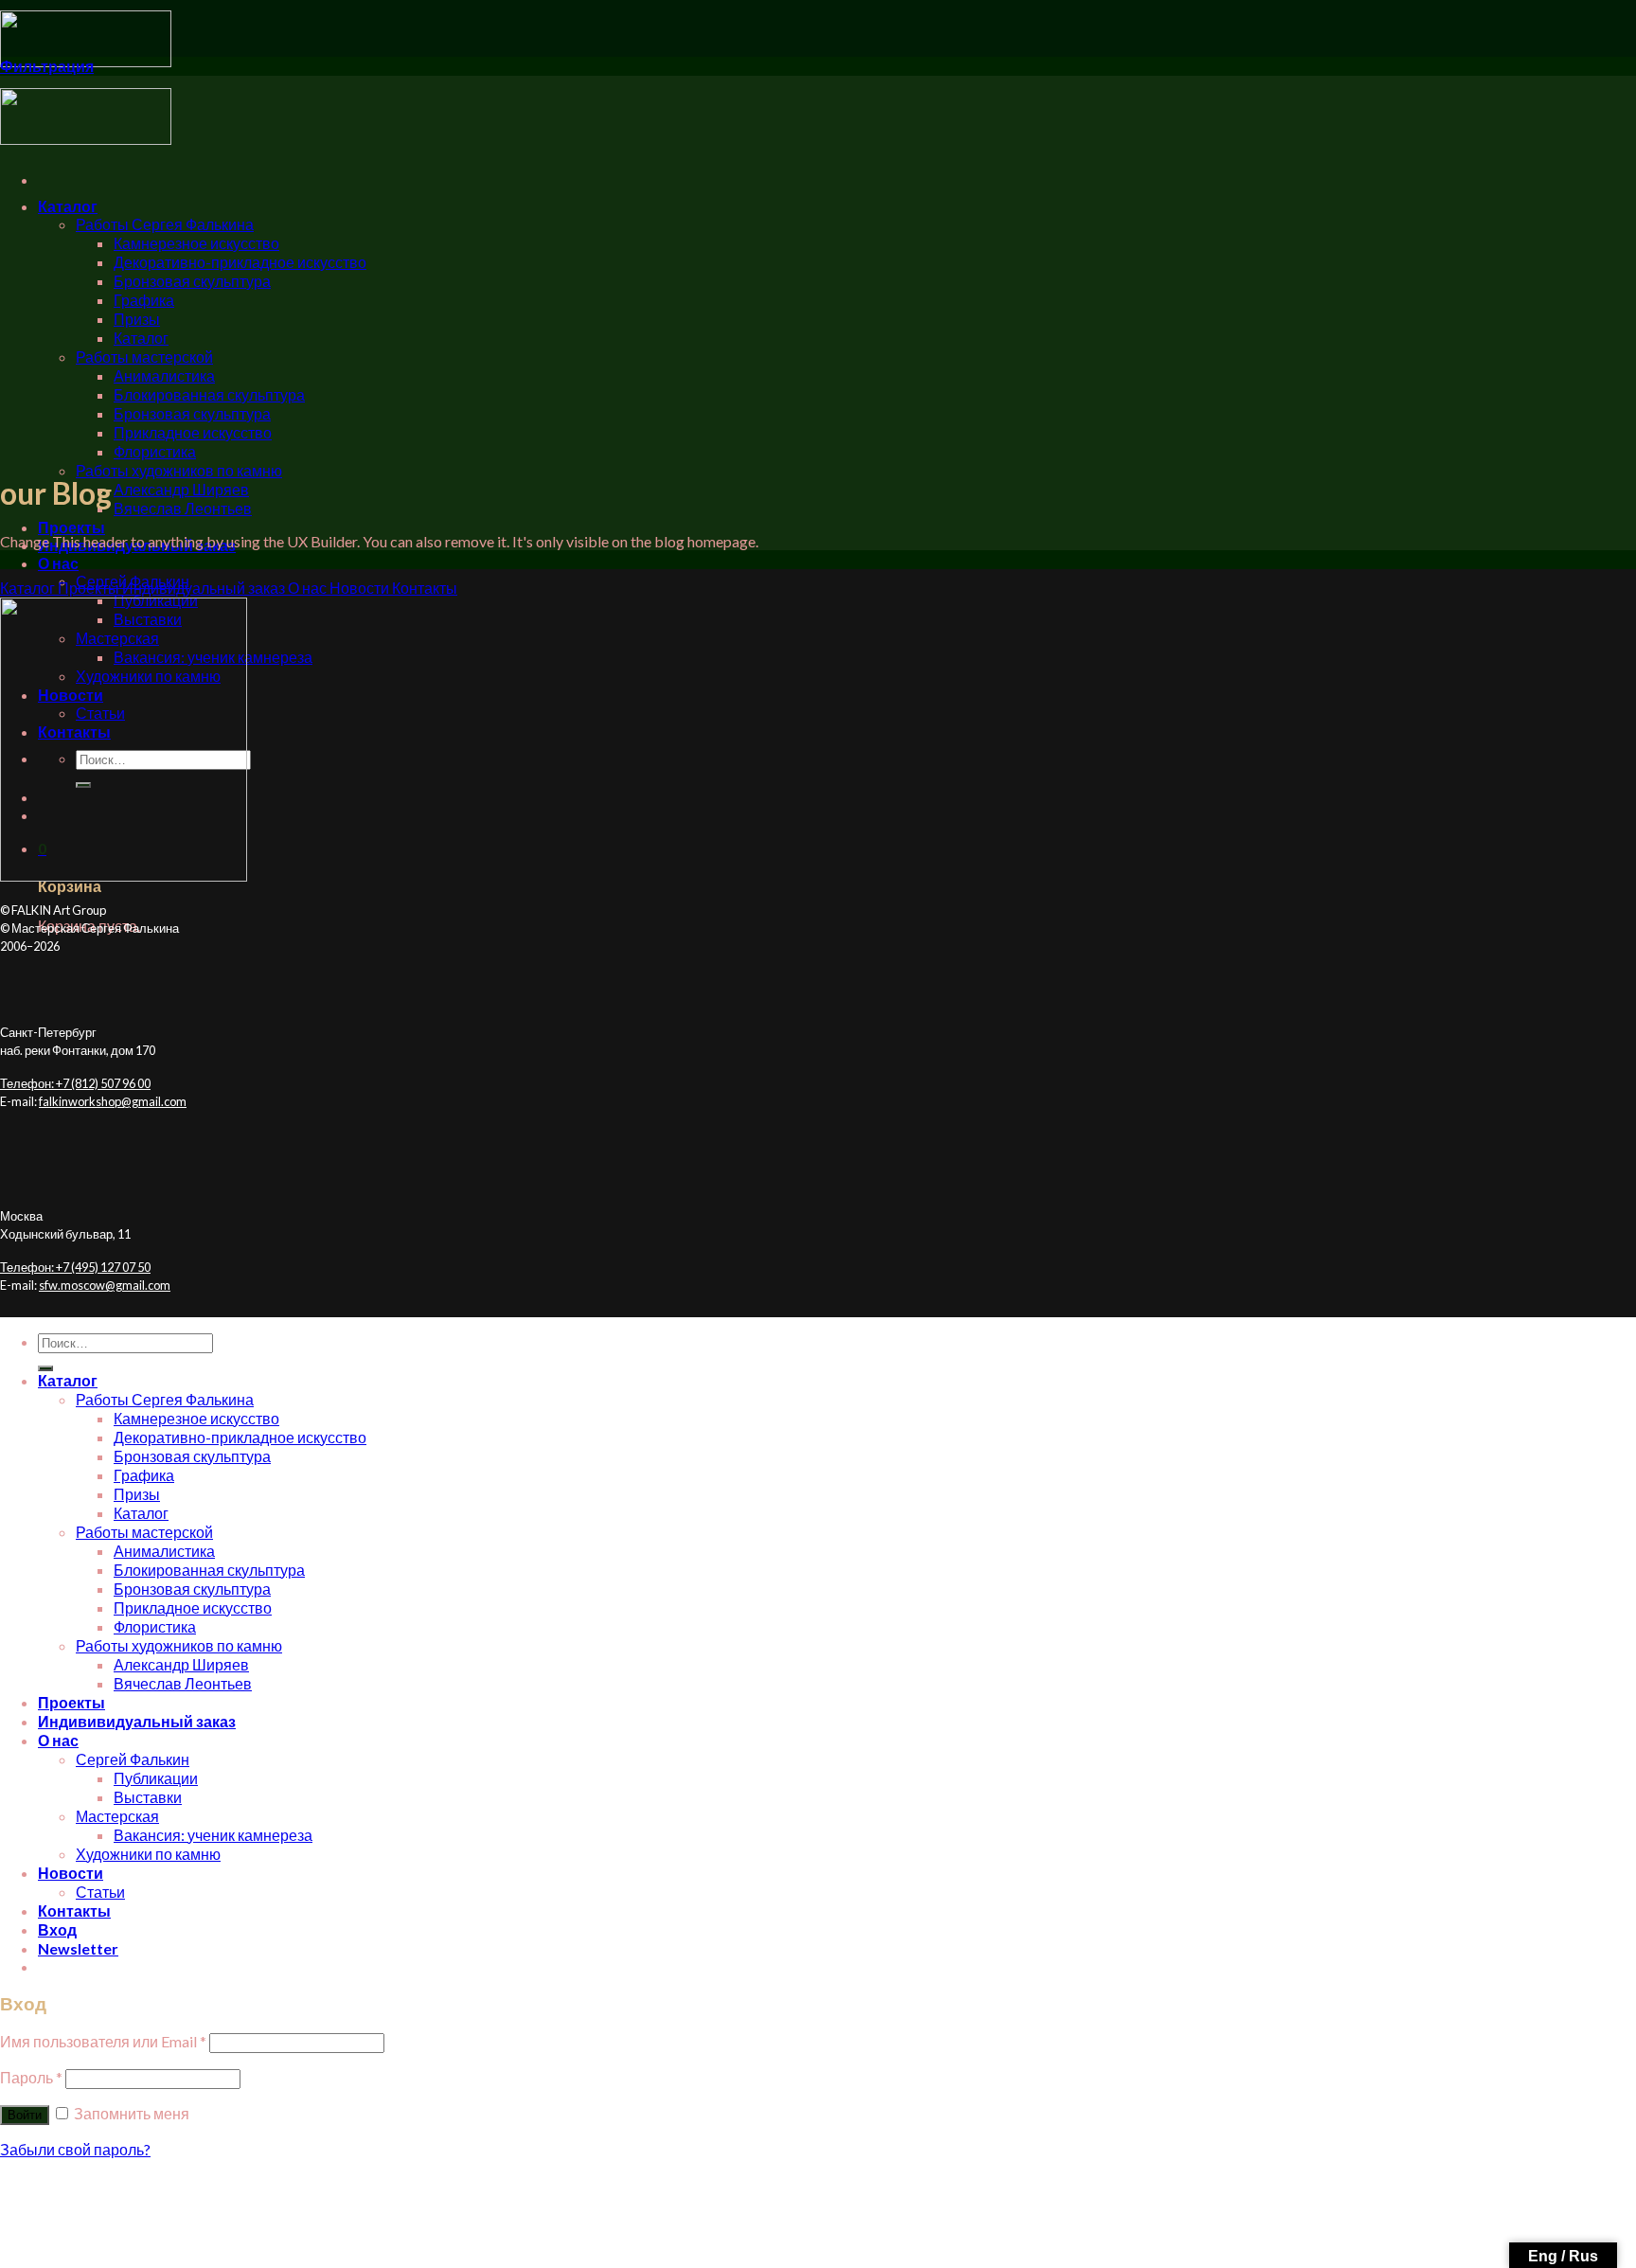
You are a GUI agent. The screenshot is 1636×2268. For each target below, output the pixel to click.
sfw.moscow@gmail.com (105, 1285)
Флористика (155, 451)
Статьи (100, 1892)
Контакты (74, 1911)
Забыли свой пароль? (75, 2149)
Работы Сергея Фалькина (165, 224)
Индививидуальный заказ (137, 1721)
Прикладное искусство (193, 432)
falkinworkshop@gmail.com (113, 1101)
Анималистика (164, 375)
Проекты (71, 527)
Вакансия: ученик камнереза (213, 1835)
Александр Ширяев (181, 489)
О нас (58, 563)
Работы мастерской (144, 357)
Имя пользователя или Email (103, 2041)
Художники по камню (148, 1854)
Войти (25, 2115)
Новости (71, 1873)
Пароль (31, 2077)
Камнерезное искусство (196, 243)
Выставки (148, 1797)
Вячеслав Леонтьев (183, 508)
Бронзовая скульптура (192, 281)
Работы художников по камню (179, 470)
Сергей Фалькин (133, 1759)
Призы (137, 319)
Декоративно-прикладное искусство (240, 262)
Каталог (68, 206)
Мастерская (117, 1816)
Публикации (156, 1778)
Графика (144, 300)
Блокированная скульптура (209, 394)
